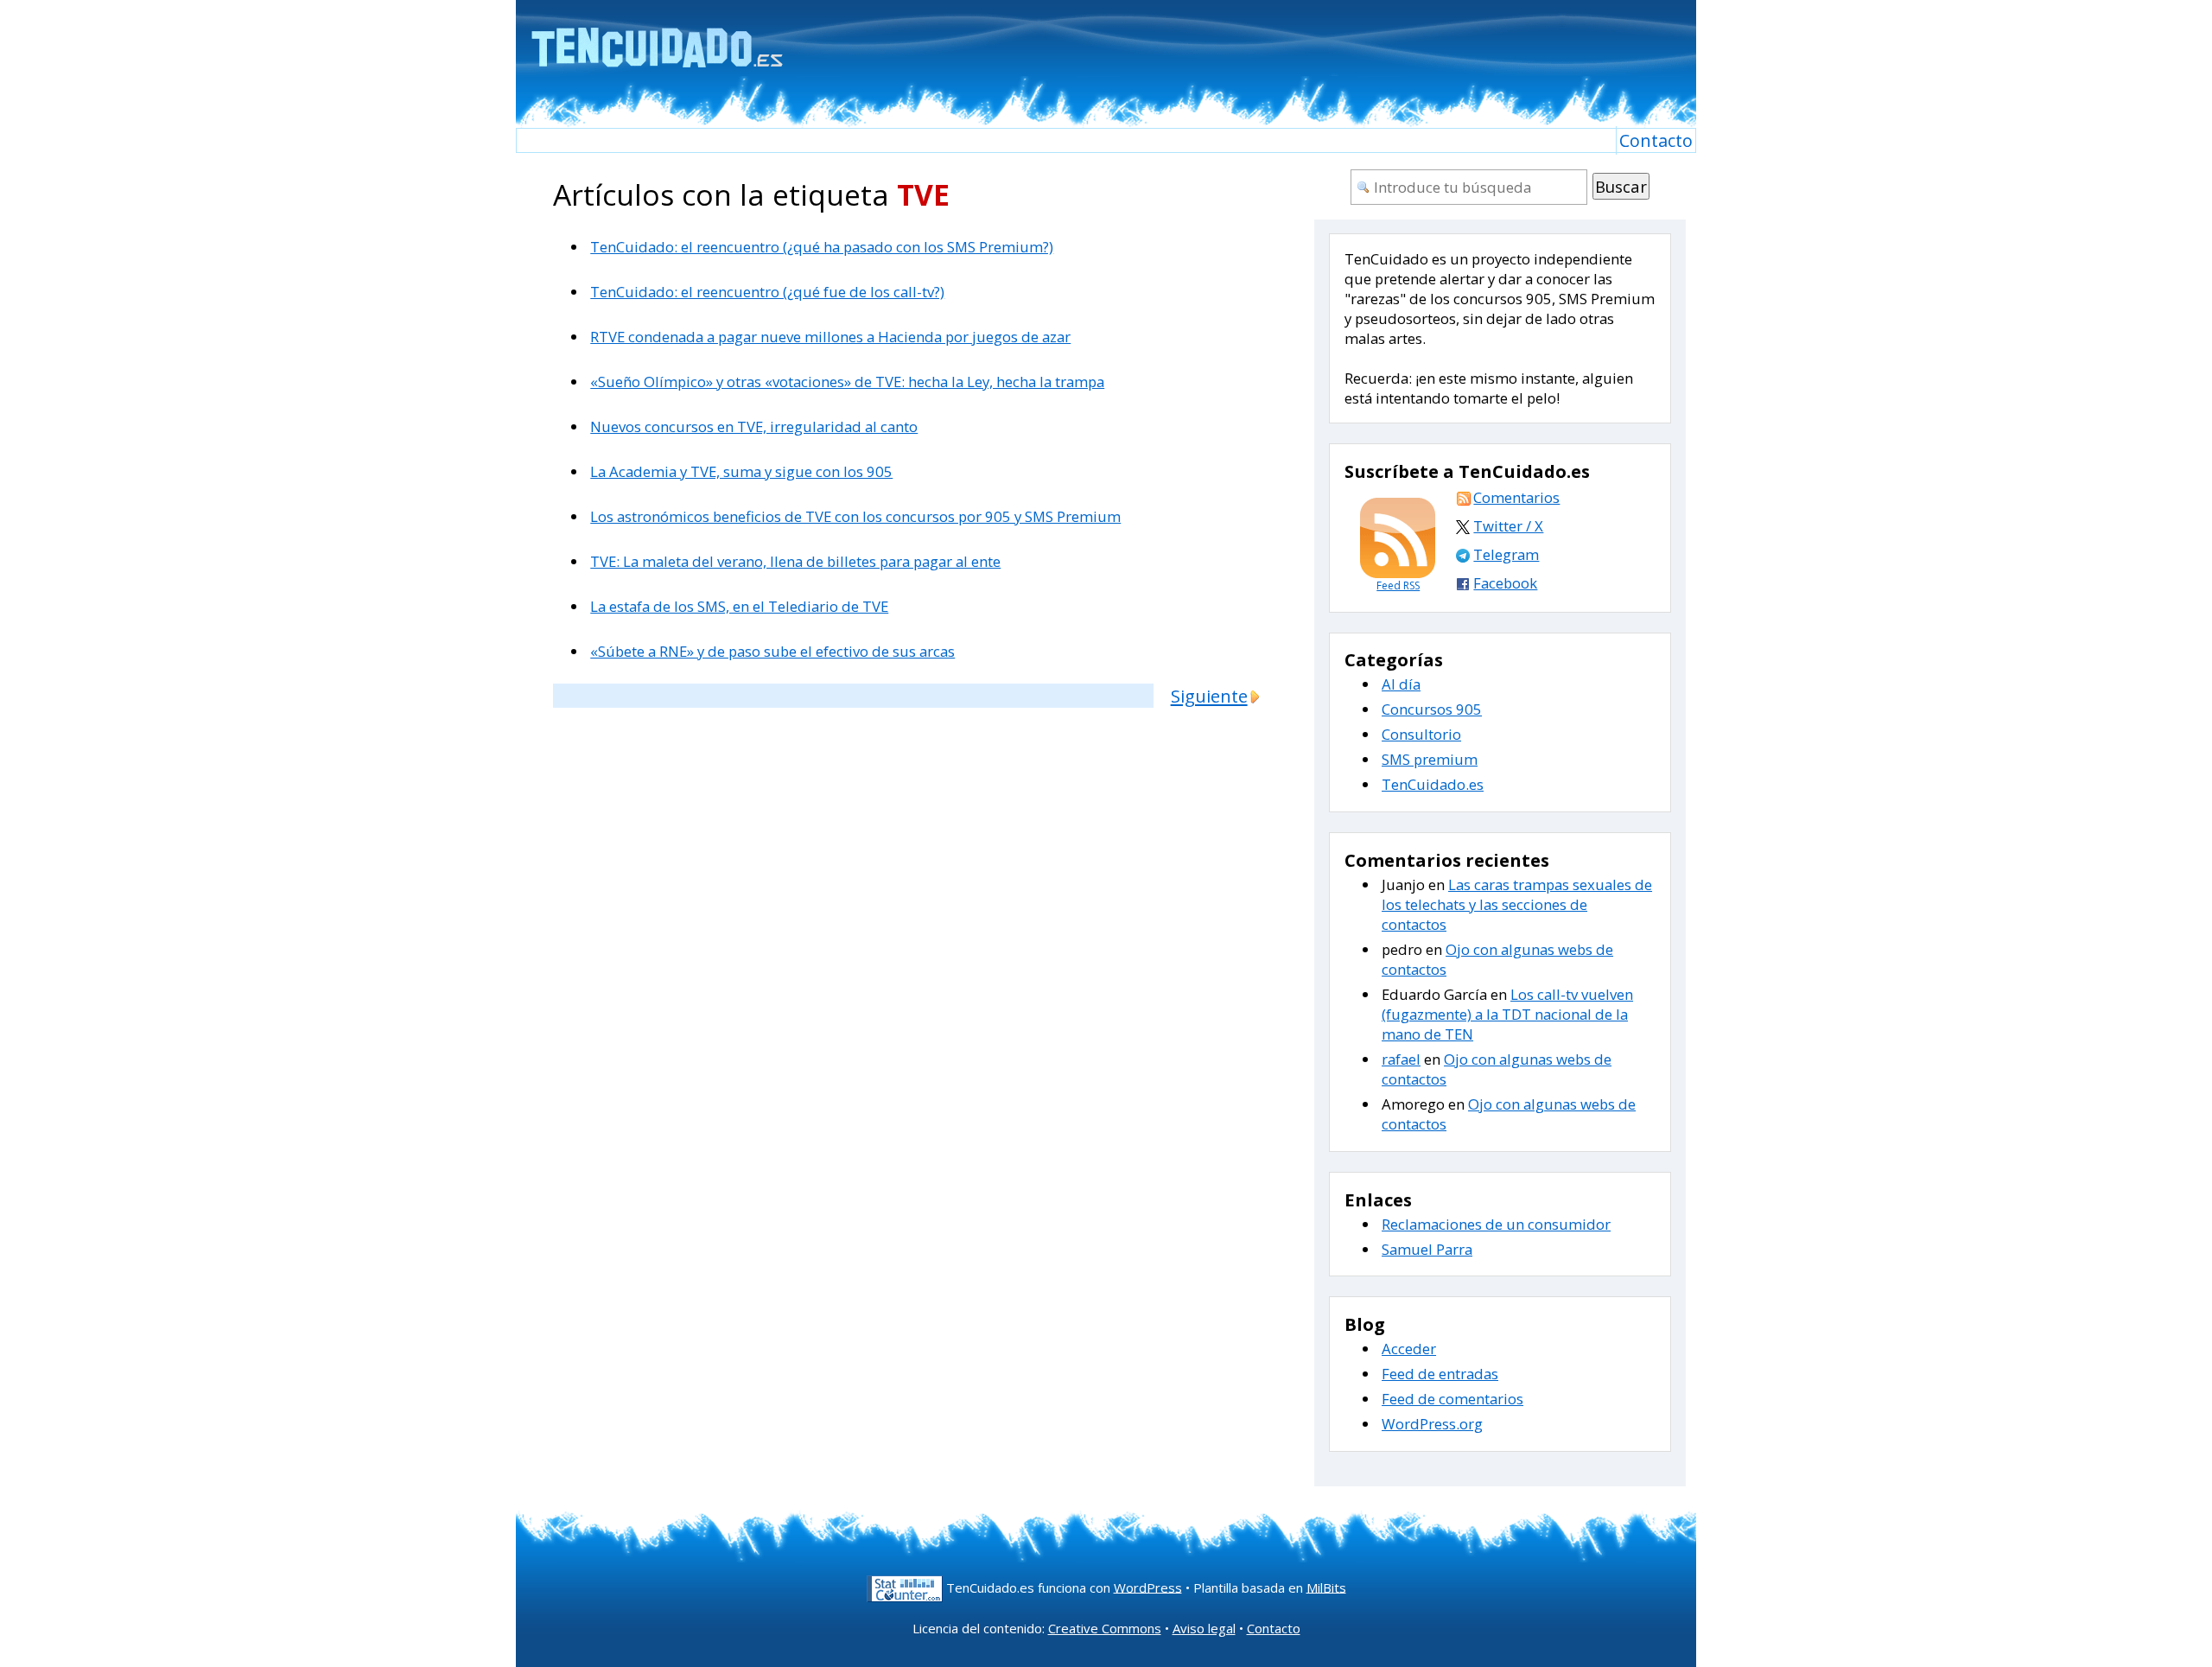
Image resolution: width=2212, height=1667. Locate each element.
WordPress (1148, 1587)
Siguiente (1209, 696)
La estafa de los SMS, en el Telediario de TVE (739, 606)
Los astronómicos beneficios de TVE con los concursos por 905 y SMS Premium (855, 516)
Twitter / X (1508, 526)
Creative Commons (1105, 1628)
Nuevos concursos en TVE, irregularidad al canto (754, 426)
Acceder (1409, 1349)
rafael (1401, 1059)
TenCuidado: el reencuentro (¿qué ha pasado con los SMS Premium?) (822, 247)
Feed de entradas (1440, 1374)
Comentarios (1516, 497)
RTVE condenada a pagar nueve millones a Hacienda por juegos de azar (830, 337)
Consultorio (1421, 734)
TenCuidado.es (1433, 784)
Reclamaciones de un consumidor (1496, 1224)
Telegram (1506, 554)
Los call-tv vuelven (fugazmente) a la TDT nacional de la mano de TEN (1507, 1014)
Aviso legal (1204, 1628)
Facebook (1505, 583)
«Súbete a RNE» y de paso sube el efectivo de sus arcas (772, 651)
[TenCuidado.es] (656, 37)
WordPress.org (1432, 1424)
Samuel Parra (1427, 1249)
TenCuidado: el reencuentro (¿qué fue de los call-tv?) (767, 292)
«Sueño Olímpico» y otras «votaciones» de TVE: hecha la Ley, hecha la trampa (847, 382)
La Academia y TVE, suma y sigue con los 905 (741, 471)
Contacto (1656, 140)
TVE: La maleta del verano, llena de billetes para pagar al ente (795, 561)
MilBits (1326, 1587)
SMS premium (1430, 759)
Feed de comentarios (1452, 1399)
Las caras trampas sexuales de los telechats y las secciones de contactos (1517, 904)
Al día (1401, 684)
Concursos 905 (1432, 709)
